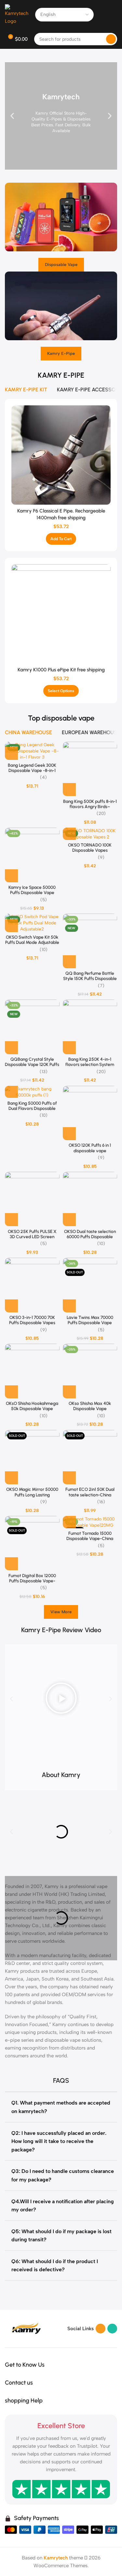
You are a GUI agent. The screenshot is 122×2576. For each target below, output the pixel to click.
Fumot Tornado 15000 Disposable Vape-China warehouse (90, 1538)
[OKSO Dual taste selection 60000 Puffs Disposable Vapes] (90, 1199)
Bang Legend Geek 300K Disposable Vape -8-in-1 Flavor (32, 770)
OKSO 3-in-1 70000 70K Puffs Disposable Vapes (32, 1320)
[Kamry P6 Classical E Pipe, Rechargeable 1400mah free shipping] (61, 455)
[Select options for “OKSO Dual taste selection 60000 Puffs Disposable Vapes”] (69, 1220)
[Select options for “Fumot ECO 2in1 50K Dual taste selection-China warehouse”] (69, 1478)
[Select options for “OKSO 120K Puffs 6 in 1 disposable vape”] (69, 1134)
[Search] (111, 39)
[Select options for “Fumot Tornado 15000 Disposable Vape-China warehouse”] (69, 1522)
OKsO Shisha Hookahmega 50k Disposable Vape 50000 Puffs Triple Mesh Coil (32, 1411)
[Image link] (26, 2328)
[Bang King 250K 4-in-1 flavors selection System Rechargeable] (90, 1027)
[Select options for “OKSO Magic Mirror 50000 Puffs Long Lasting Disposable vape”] (11, 1478)
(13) (44, 1072)
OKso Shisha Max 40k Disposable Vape (90, 1406)
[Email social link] (101, 2329)
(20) (101, 814)
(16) (101, 1502)
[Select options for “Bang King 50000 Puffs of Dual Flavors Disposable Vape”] (11, 1091)
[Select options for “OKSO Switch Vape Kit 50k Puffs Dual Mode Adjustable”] (11, 926)
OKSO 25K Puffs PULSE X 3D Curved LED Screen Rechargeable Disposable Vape (32, 1239)
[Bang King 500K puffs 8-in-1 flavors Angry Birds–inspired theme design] (90, 769)
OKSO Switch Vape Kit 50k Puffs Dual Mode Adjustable (32, 940)
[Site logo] (17, 14)
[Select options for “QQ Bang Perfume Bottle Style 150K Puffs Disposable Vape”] (69, 962)
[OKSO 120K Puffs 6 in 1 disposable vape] (90, 1113)
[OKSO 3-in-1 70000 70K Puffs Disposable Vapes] (32, 1285)
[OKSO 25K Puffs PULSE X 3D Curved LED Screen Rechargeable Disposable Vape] (32, 1199)
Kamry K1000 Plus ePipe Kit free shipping (61, 670)
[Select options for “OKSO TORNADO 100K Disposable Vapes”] (69, 833)
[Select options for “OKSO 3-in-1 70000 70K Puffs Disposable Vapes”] (11, 1306)
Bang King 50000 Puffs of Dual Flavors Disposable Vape (32, 1108)
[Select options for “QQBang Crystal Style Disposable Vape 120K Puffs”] (11, 1048)
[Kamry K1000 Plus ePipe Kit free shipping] (61, 614)
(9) (101, 858)
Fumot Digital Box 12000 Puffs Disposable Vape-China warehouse (32, 1581)
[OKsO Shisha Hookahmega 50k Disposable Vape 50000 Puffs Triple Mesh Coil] (32, 1371)
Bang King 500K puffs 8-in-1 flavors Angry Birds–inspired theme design (90, 806)
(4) (43, 777)
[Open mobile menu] (115, 15)
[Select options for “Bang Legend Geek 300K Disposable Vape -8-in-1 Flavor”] (11, 753)
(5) (44, 900)
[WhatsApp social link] (112, 2329)
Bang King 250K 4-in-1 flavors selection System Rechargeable (90, 1064)
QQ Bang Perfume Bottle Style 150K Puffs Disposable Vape (90, 978)
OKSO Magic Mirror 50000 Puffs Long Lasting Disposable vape (32, 1494)
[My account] (103, 15)
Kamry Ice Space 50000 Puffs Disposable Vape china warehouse (32, 892)
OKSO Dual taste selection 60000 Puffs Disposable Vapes (90, 1237)
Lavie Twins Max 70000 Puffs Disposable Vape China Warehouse (90, 1323)
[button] (12, 116)
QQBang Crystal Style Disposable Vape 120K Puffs (32, 1062)
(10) (44, 950)
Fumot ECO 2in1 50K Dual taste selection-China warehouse (90, 1494)
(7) (101, 986)
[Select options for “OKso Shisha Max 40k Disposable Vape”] (69, 1392)
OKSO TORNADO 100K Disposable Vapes (90, 847)
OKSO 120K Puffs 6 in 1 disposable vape (90, 1148)
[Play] (61, 1699)
